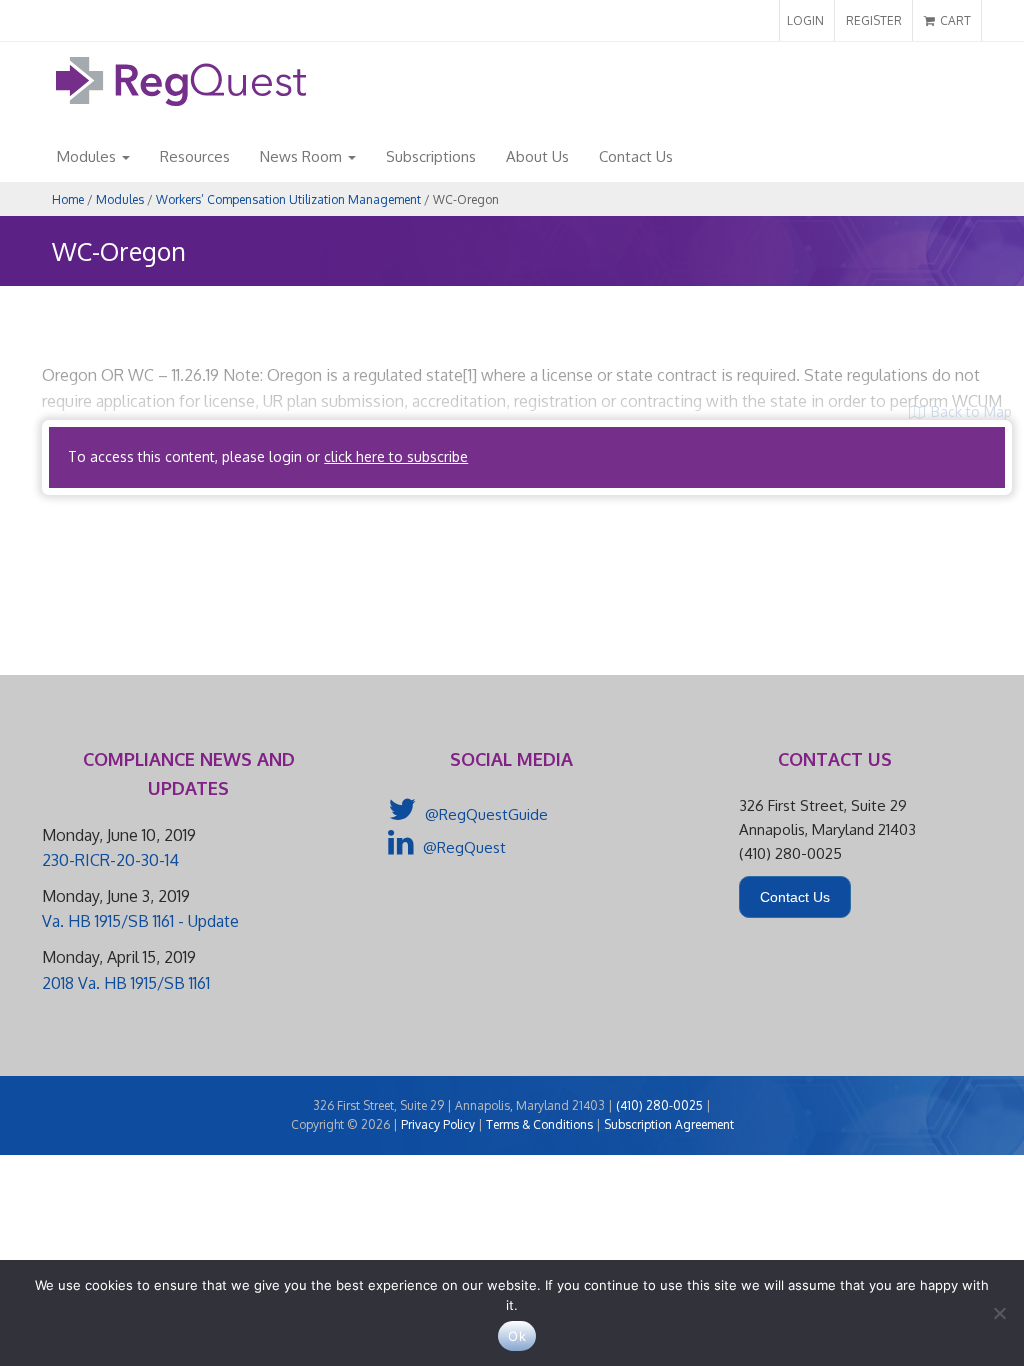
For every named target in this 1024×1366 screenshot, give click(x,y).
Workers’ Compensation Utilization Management (288, 199)
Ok (517, 1336)
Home (68, 199)
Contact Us (636, 156)
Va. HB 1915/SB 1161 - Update (140, 921)
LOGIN (805, 20)
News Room (303, 156)
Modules (88, 156)
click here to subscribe (396, 456)
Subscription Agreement (669, 1124)
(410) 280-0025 (659, 1105)
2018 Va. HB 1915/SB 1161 (126, 983)
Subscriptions (431, 156)
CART (954, 20)
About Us (537, 156)
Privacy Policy (438, 1124)
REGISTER (874, 20)
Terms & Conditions (539, 1124)
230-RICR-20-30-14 (110, 860)
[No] (999, 1313)
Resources (195, 156)
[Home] (181, 100)
